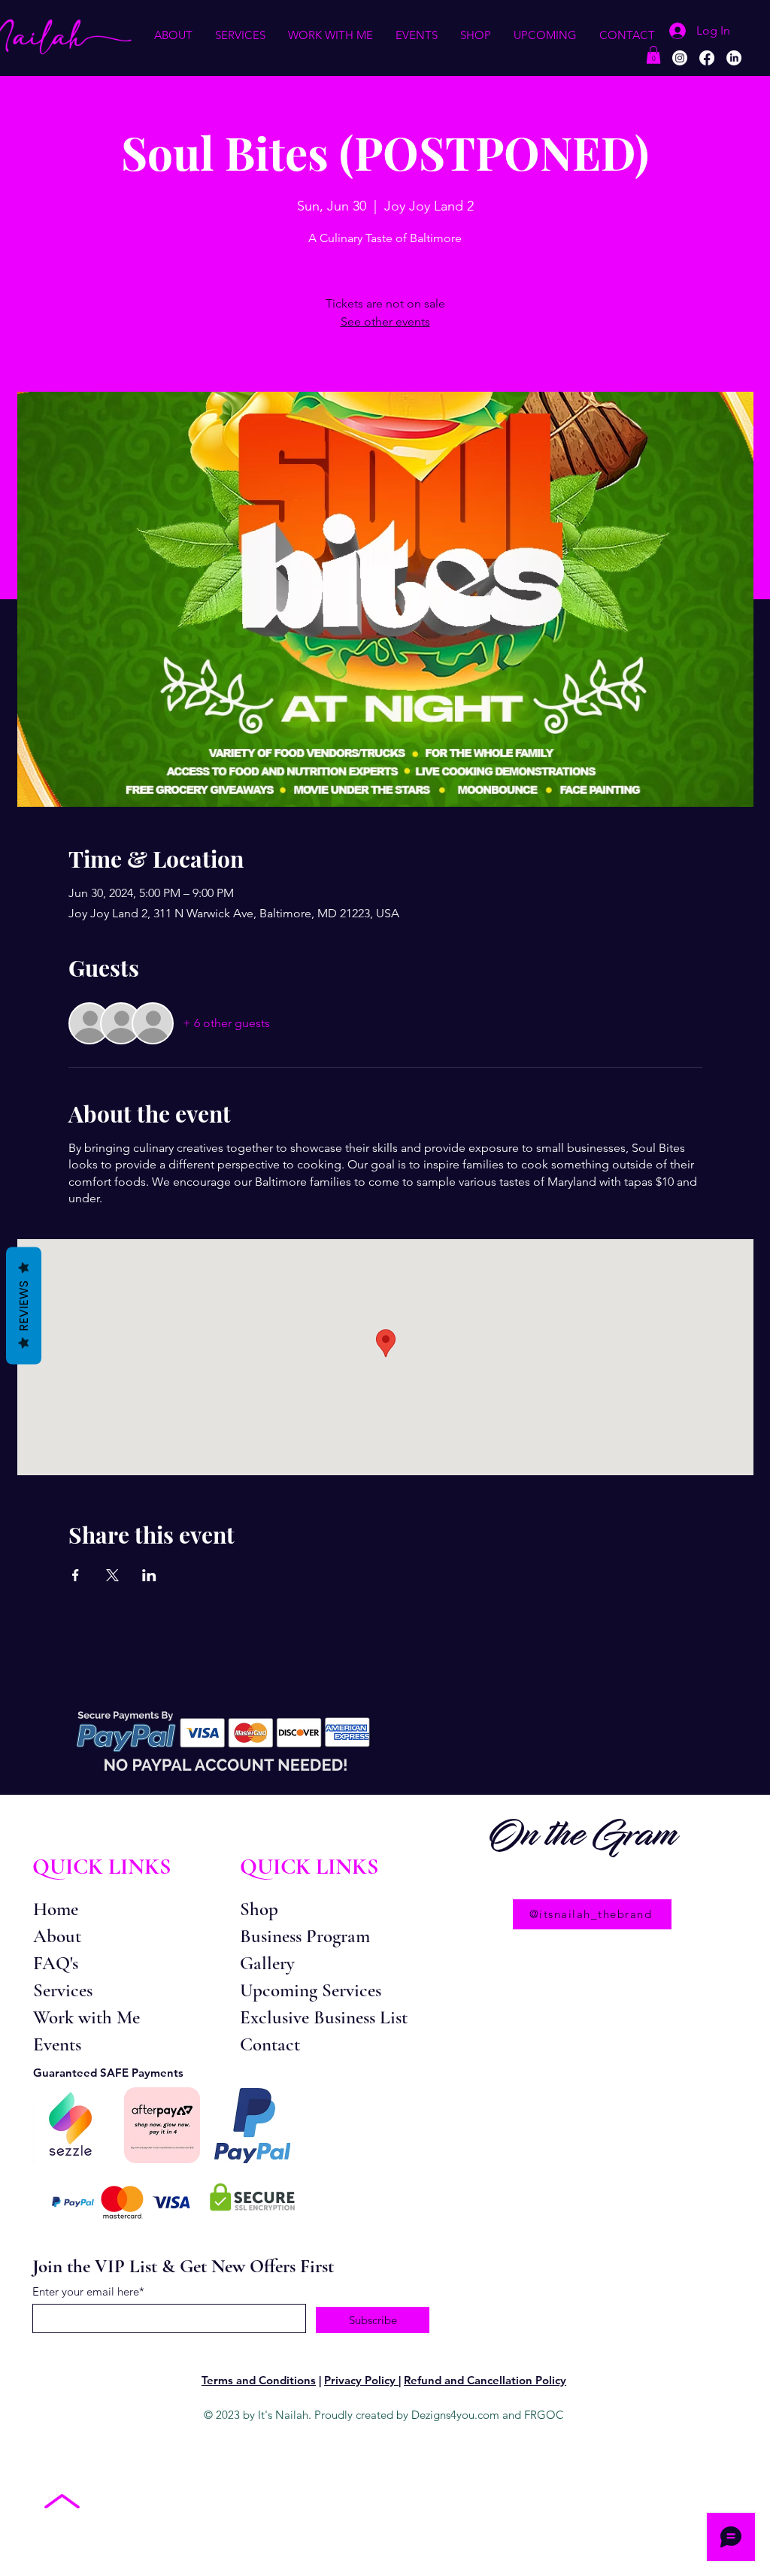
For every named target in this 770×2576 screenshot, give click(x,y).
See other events (385, 321)
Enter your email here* (88, 2291)
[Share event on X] (112, 1575)
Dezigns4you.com (455, 2415)
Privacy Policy (361, 2380)
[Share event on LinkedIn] (149, 1575)
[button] (173, 35)
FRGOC (544, 2415)
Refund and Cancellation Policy (485, 2380)
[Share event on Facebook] (76, 1575)
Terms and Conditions (259, 2380)
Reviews (24, 1306)
